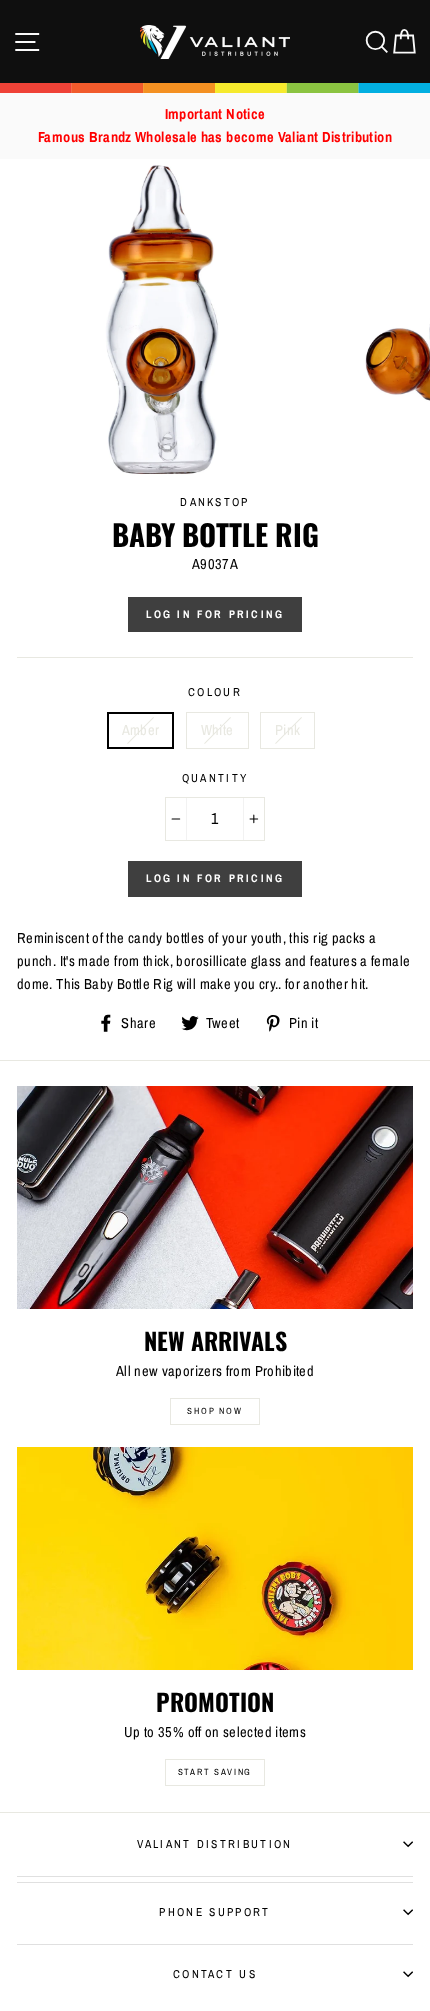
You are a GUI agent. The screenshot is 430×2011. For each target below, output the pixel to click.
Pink (287, 730)
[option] (215, 126)
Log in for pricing (215, 614)
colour (215, 692)
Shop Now (214, 1411)
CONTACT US (215, 1974)
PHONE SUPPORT (214, 1912)
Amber (141, 730)
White (217, 730)
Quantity (215, 778)
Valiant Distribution (214, 1844)
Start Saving (215, 1772)
